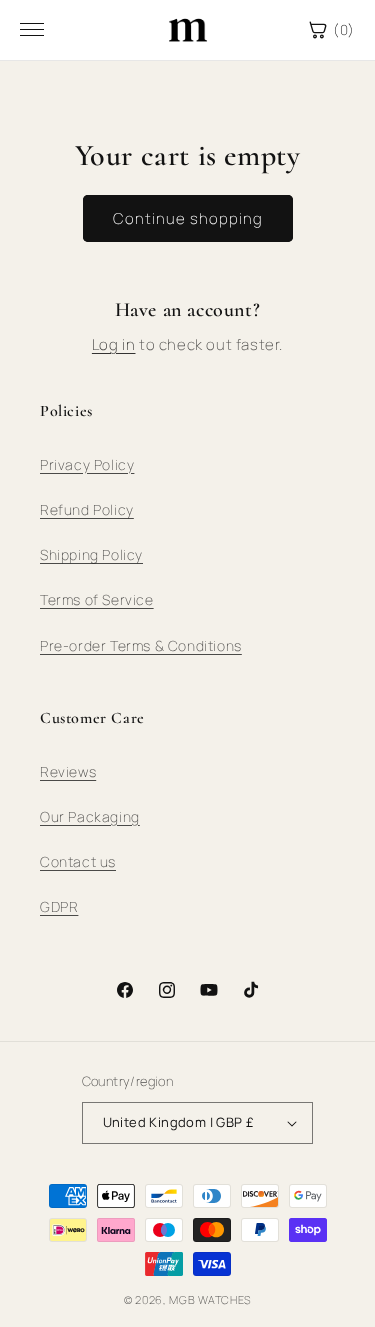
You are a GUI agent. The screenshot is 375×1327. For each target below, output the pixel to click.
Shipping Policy (91, 554)
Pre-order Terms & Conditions (141, 645)
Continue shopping (188, 218)
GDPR (59, 906)
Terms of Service (97, 599)
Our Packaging (90, 816)
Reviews (68, 771)
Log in (114, 344)
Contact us (78, 861)
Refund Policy (87, 509)
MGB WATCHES (210, 1299)
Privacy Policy (87, 464)
